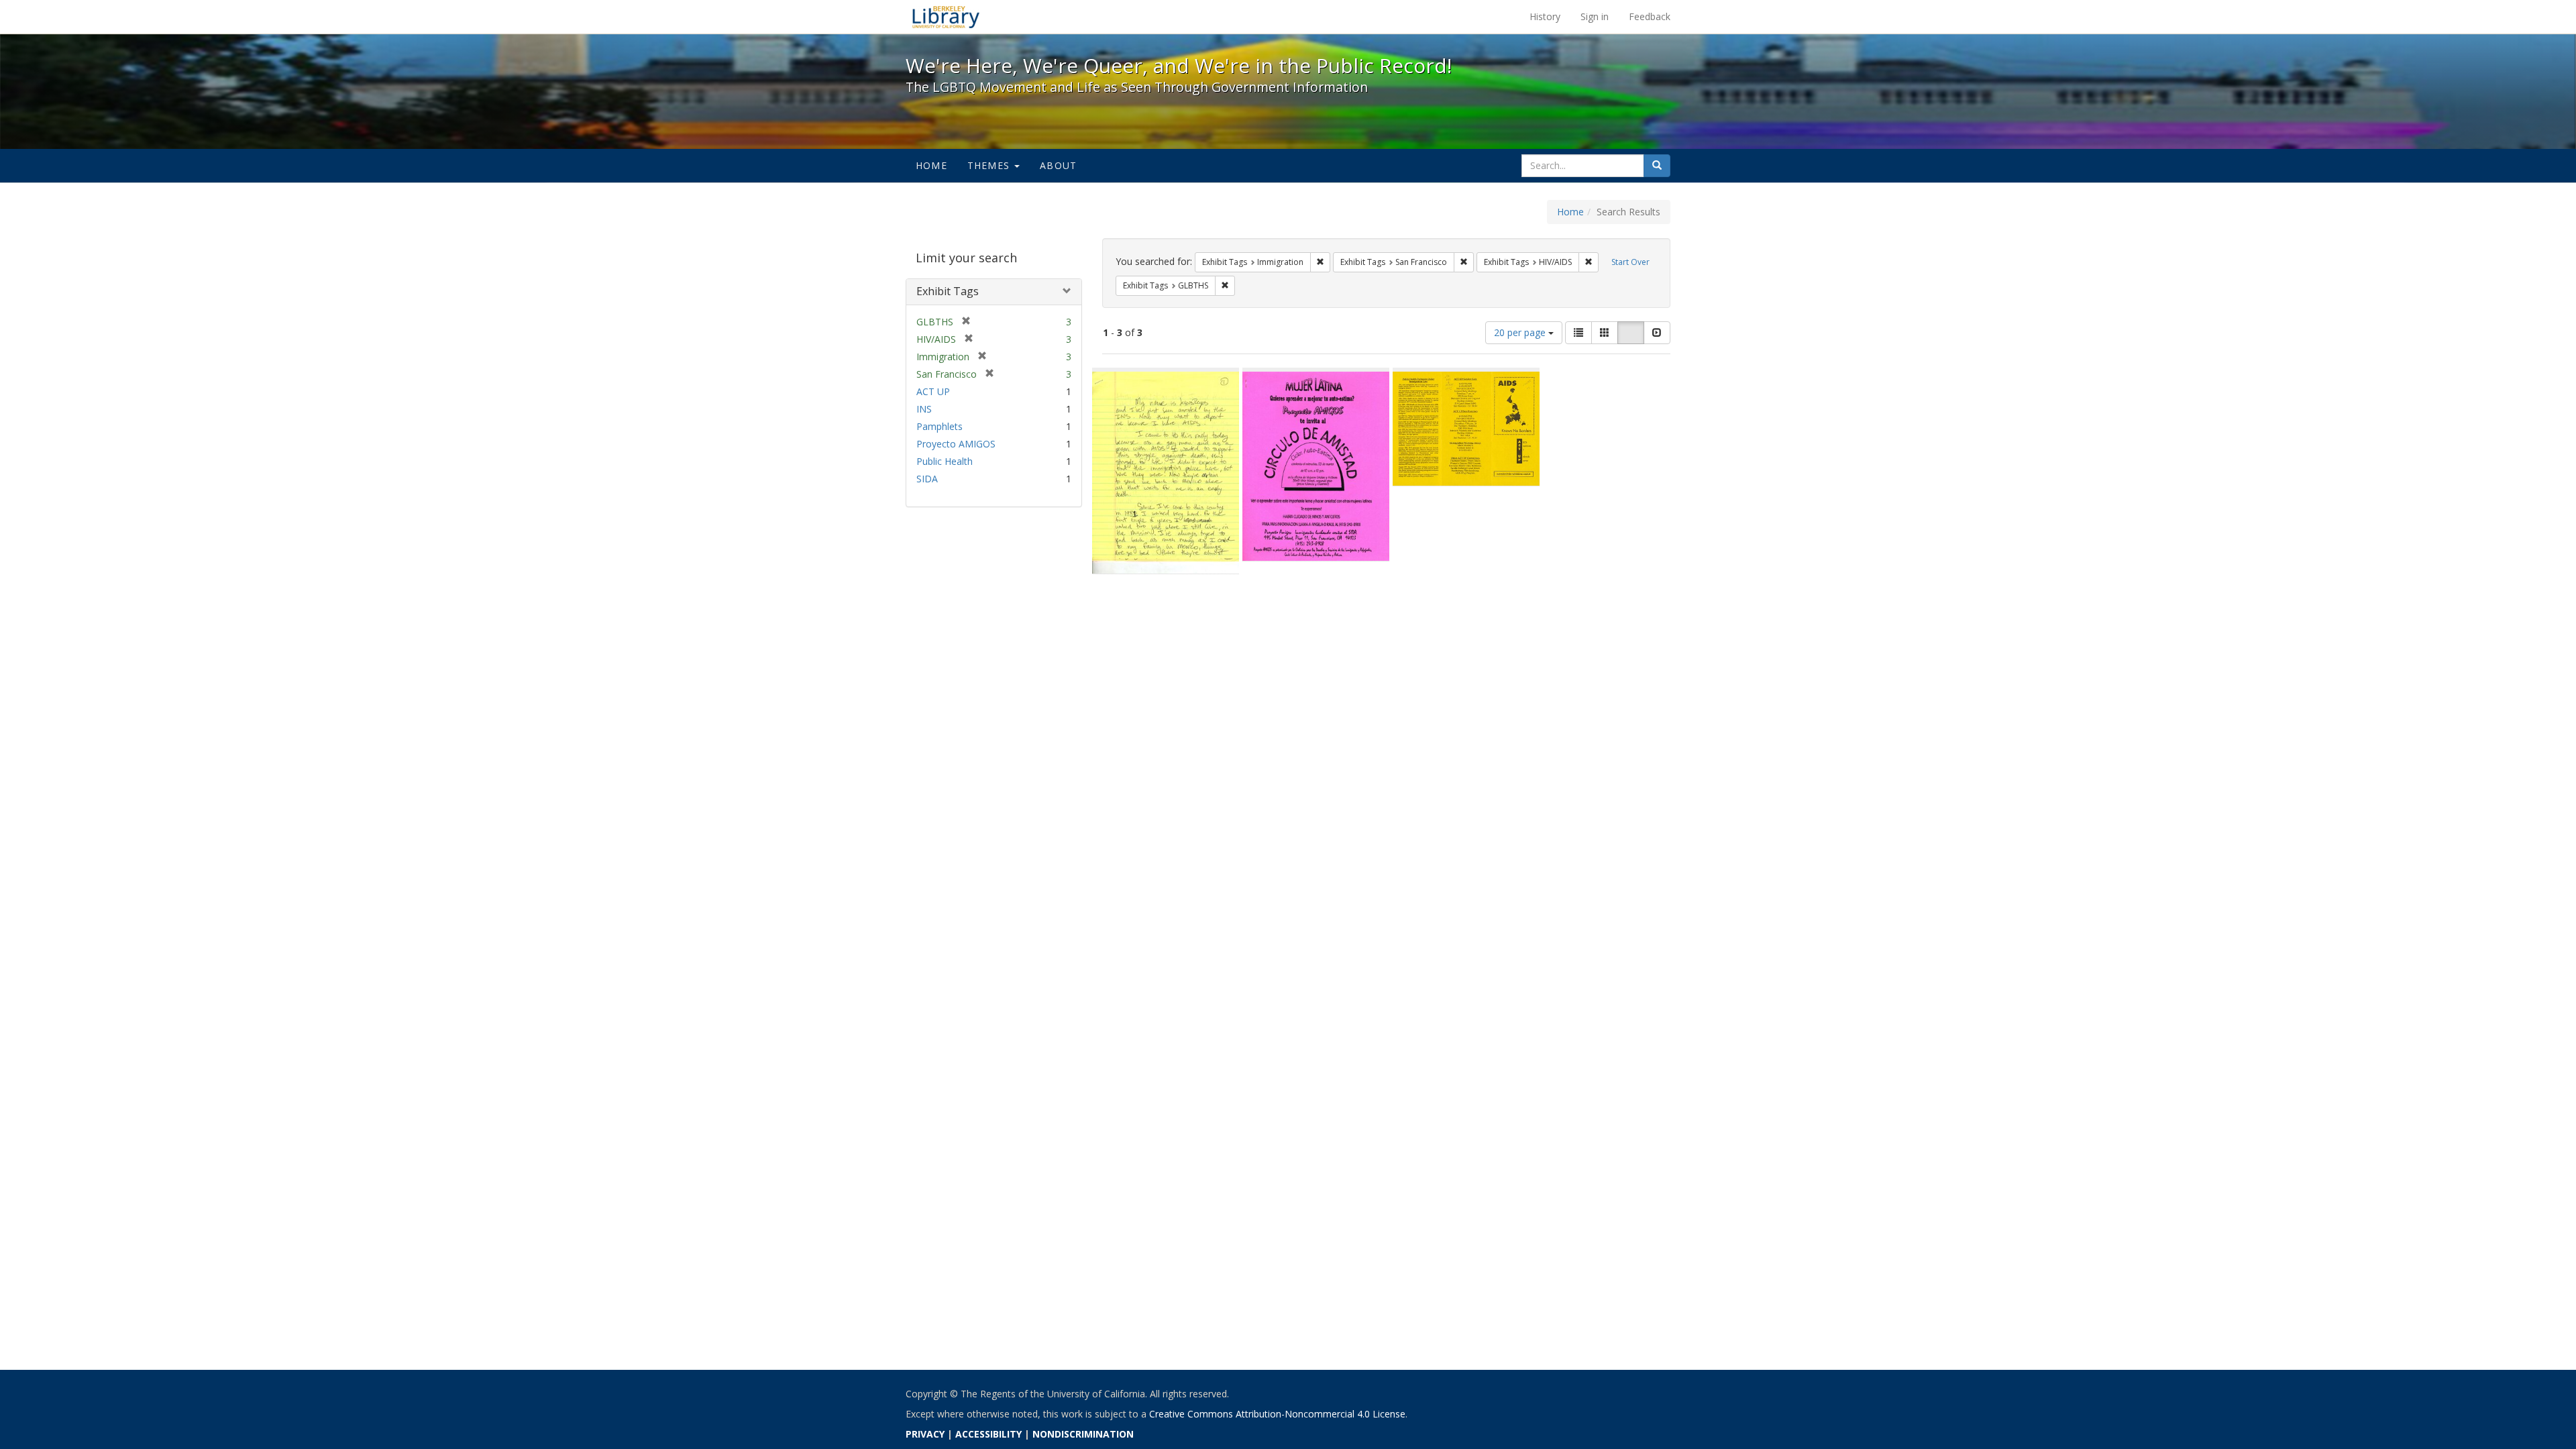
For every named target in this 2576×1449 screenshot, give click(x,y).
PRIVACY (925, 1434)
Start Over (1630, 262)
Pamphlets (940, 426)
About (1058, 165)
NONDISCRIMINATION (1083, 1434)
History (1545, 16)
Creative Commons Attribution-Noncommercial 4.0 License (1277, 1414)
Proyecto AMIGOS (956, 444)
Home (931, 165)
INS (924, 409)
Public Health (945, 461)
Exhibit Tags (948, 291)
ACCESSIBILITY (988, 1434)
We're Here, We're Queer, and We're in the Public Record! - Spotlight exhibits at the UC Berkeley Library (946, 17)
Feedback (1650, 16)
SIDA (927, 479)
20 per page (1521, 332)
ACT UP (933, 391)
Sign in (1595, 16)
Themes (990, 165)
